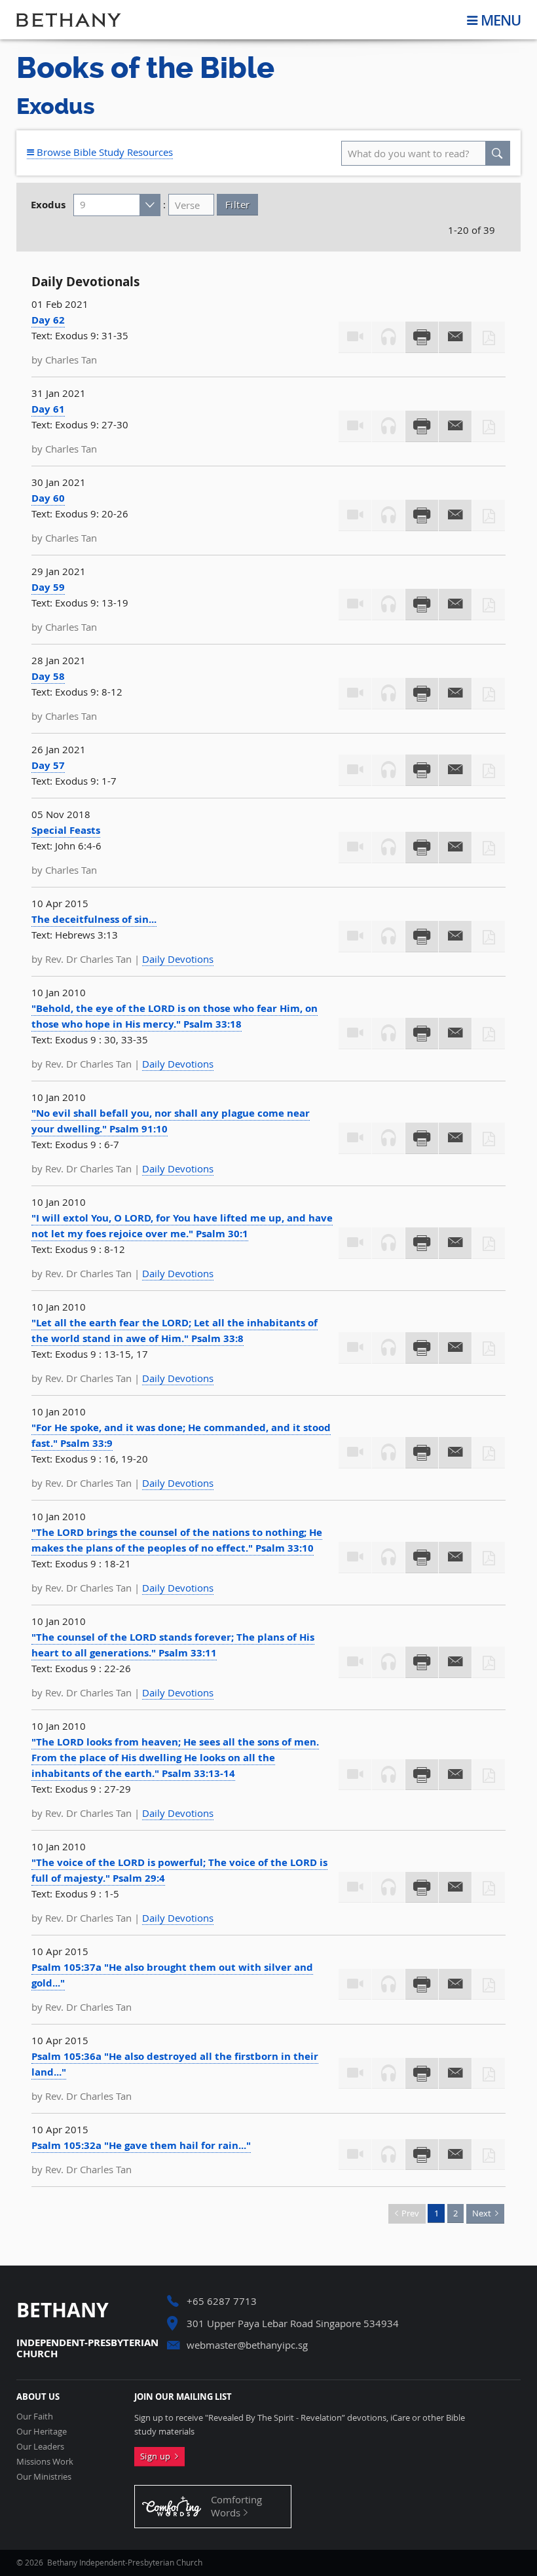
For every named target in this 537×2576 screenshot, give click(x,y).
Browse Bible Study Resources (103, 152)
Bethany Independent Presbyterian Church (69, 20)
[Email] (455, 337)
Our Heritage (42, 2432)
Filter (237, 204)
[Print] (422, 337)
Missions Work (45, 2462)
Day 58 (48, 676)
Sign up (157, 2456)
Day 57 (48, 765)
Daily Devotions (178, 959)
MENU (501, 20)
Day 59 (48, 587)
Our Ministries (44, 2477)
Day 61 (48, 409)
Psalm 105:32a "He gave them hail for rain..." (141, 2145)
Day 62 (48, 320)
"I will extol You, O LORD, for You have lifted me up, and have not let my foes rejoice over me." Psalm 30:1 (182, 1226)
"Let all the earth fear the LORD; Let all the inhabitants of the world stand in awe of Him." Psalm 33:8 (175, 1331)
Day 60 (48, 498)
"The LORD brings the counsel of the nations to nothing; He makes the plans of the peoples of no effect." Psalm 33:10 (177, 1540)
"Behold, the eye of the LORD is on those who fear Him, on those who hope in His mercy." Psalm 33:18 (175, 1016)
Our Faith (35, 2417)
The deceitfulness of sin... (94, 919)
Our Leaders (40, 2447)
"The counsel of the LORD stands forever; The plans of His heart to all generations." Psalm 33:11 (173, 1645)
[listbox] (117, 205)
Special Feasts (66, 830)
